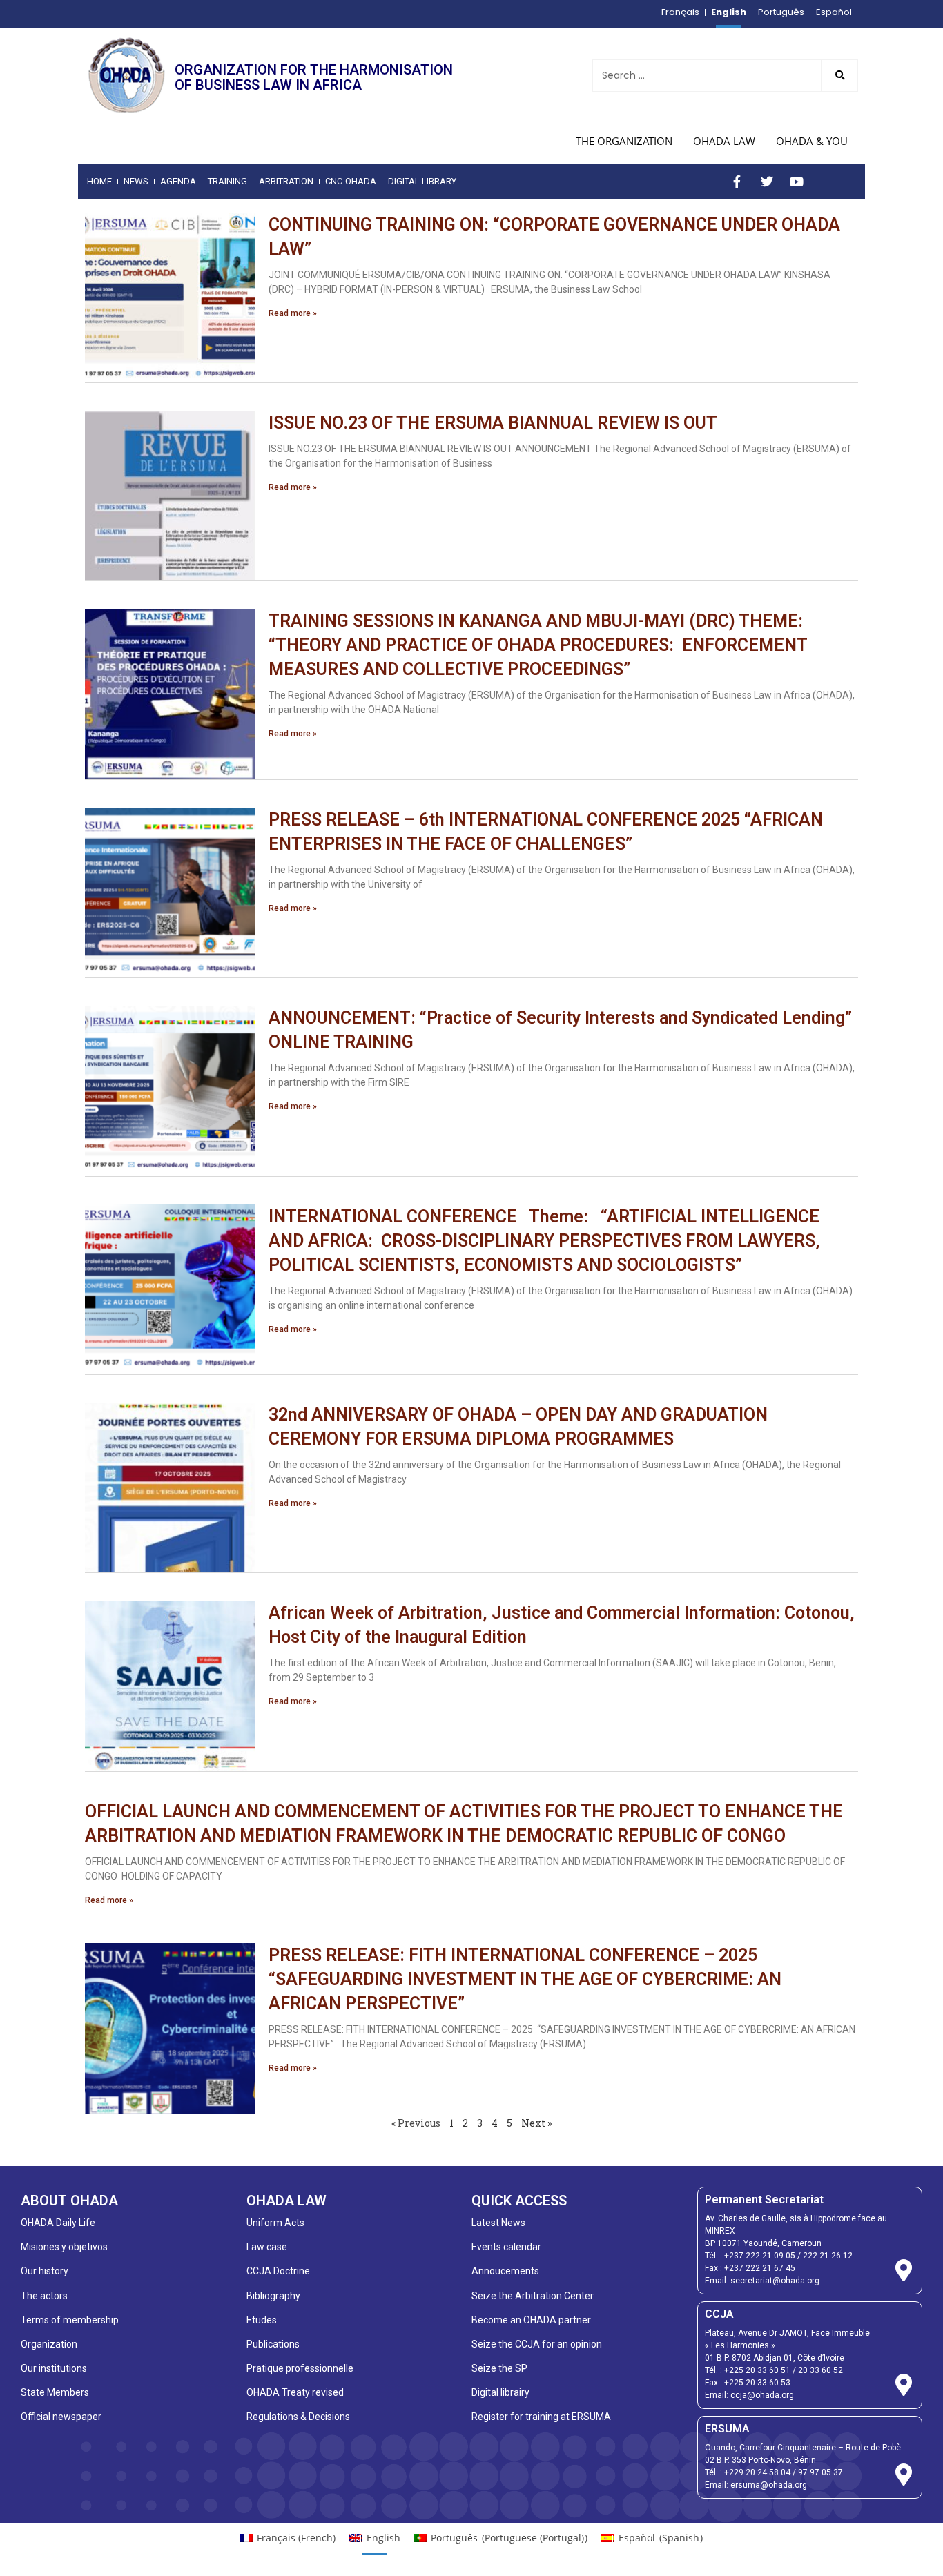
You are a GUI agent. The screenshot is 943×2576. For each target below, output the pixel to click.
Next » (536, 2123)
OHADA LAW (724, 141)
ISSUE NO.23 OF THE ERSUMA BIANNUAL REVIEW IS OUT (493, 423)
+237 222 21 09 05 (760, 2256)
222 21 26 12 (828, 2256)
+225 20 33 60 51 (757, 2370)
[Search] (839, 76)
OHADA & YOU (812, 141)
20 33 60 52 (820, 2370)
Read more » (293, 313)
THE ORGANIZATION (624, 141)
